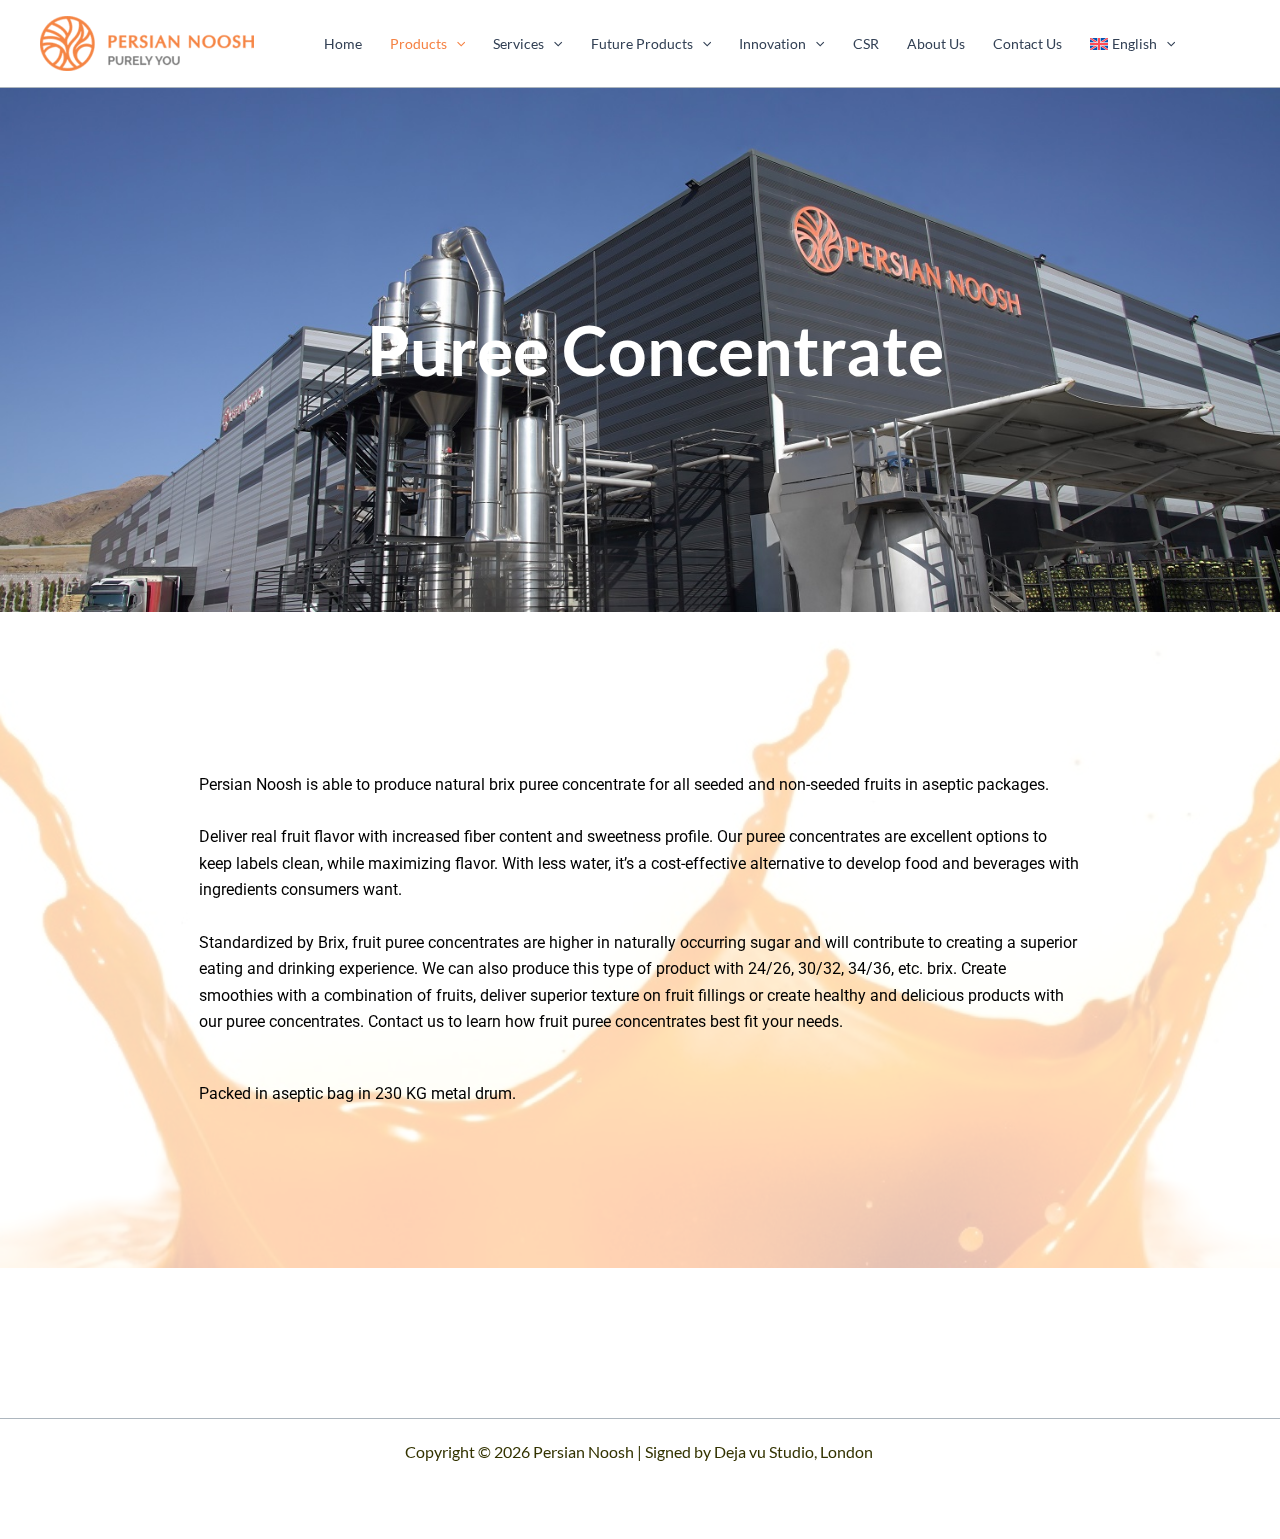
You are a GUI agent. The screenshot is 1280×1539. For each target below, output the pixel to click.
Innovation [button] (772, 43)
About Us (936, 43)
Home (343, 43)
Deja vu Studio (764, 1451)
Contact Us (1027, 43)
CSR (866, 43)
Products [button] (418, 43)
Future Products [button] (642, 43)
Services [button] (518, 43)
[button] (456, 44)
